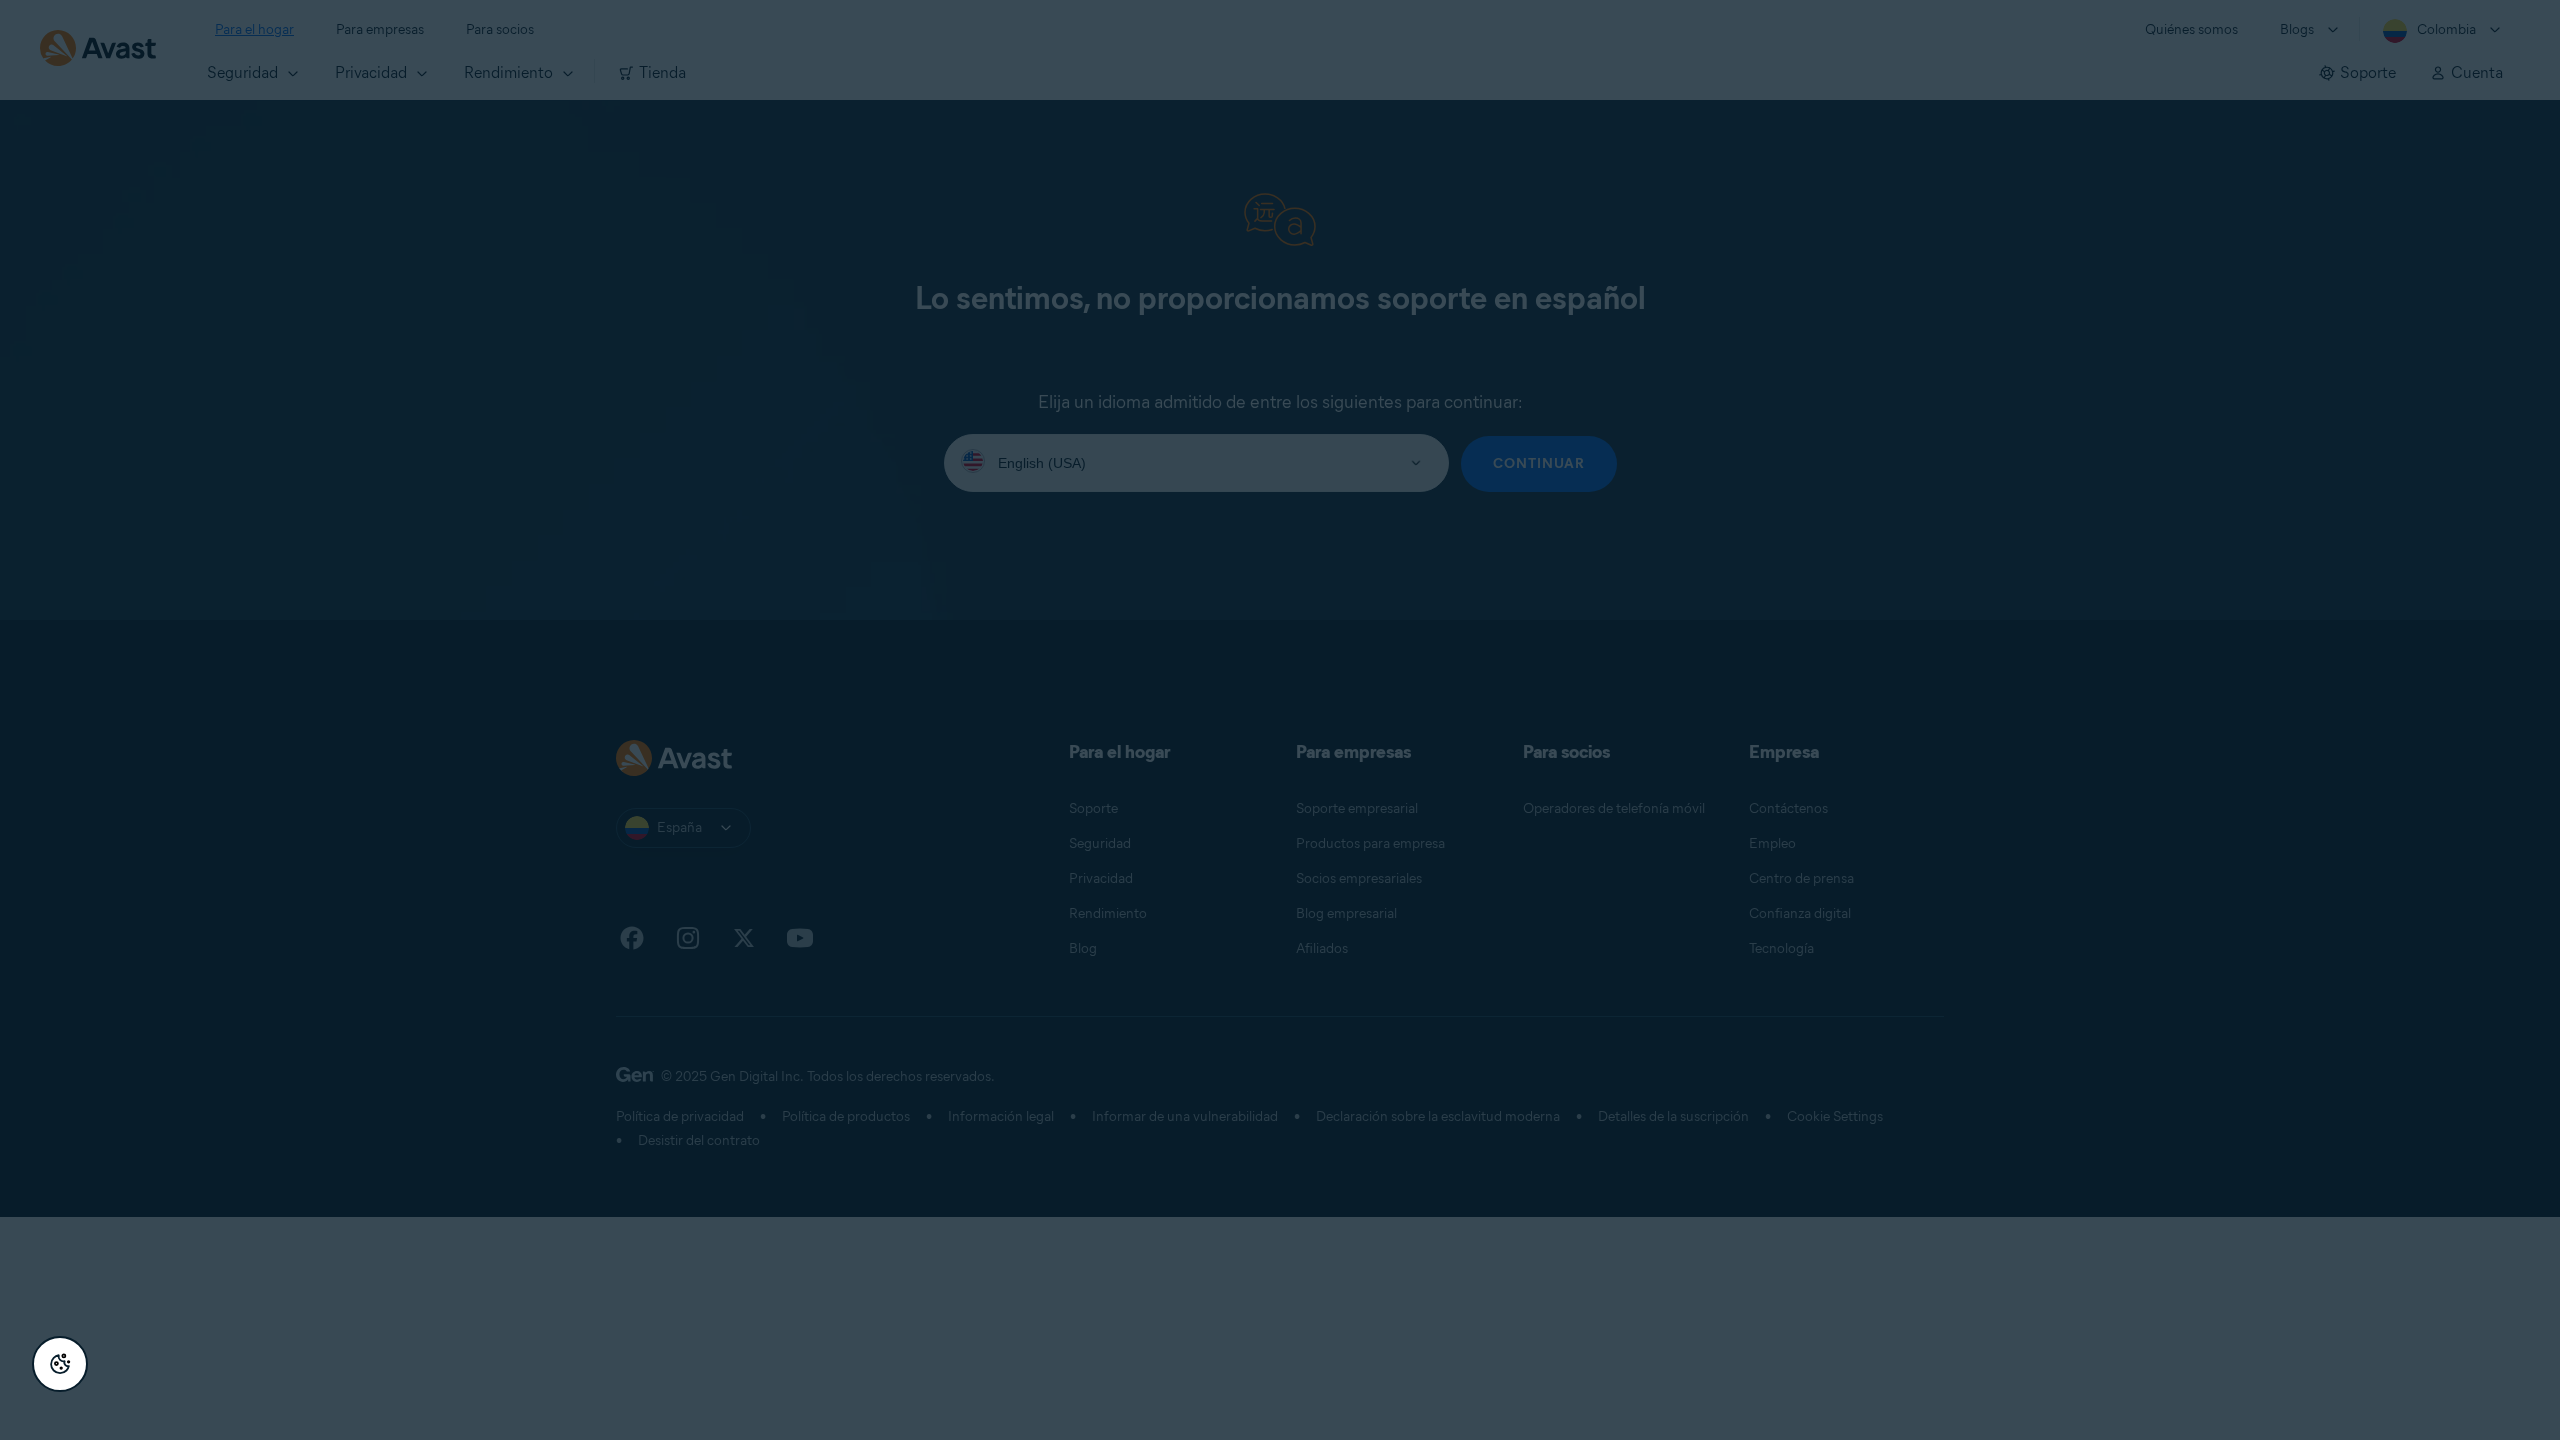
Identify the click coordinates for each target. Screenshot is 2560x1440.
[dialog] (1280, 720)
